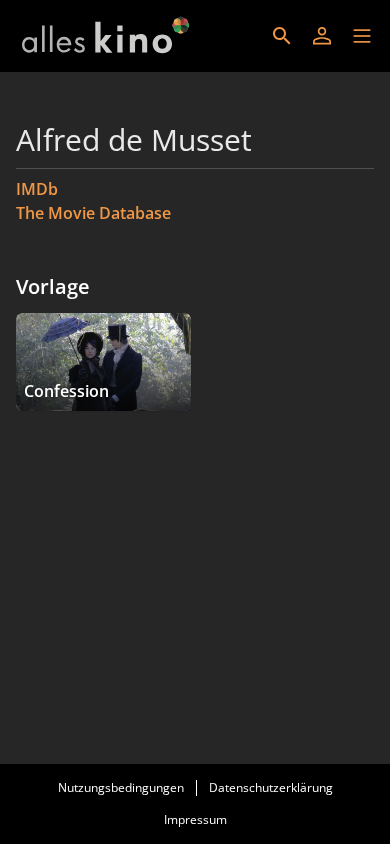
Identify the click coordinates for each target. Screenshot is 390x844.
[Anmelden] (322, 36)
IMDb (37, 189)
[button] (362, 36)
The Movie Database (93, 213)
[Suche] (282, 36)
